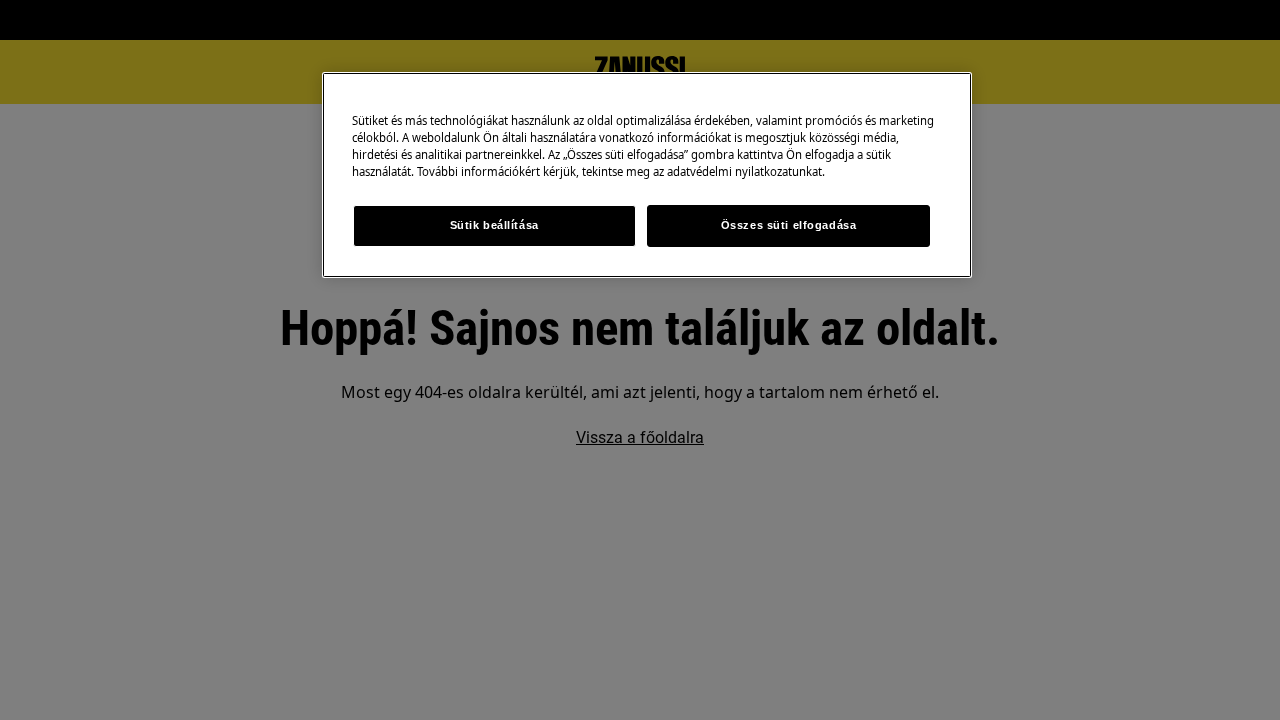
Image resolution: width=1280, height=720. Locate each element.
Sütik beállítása (494, 225)
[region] (647, 175)
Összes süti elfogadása (789, 225)
